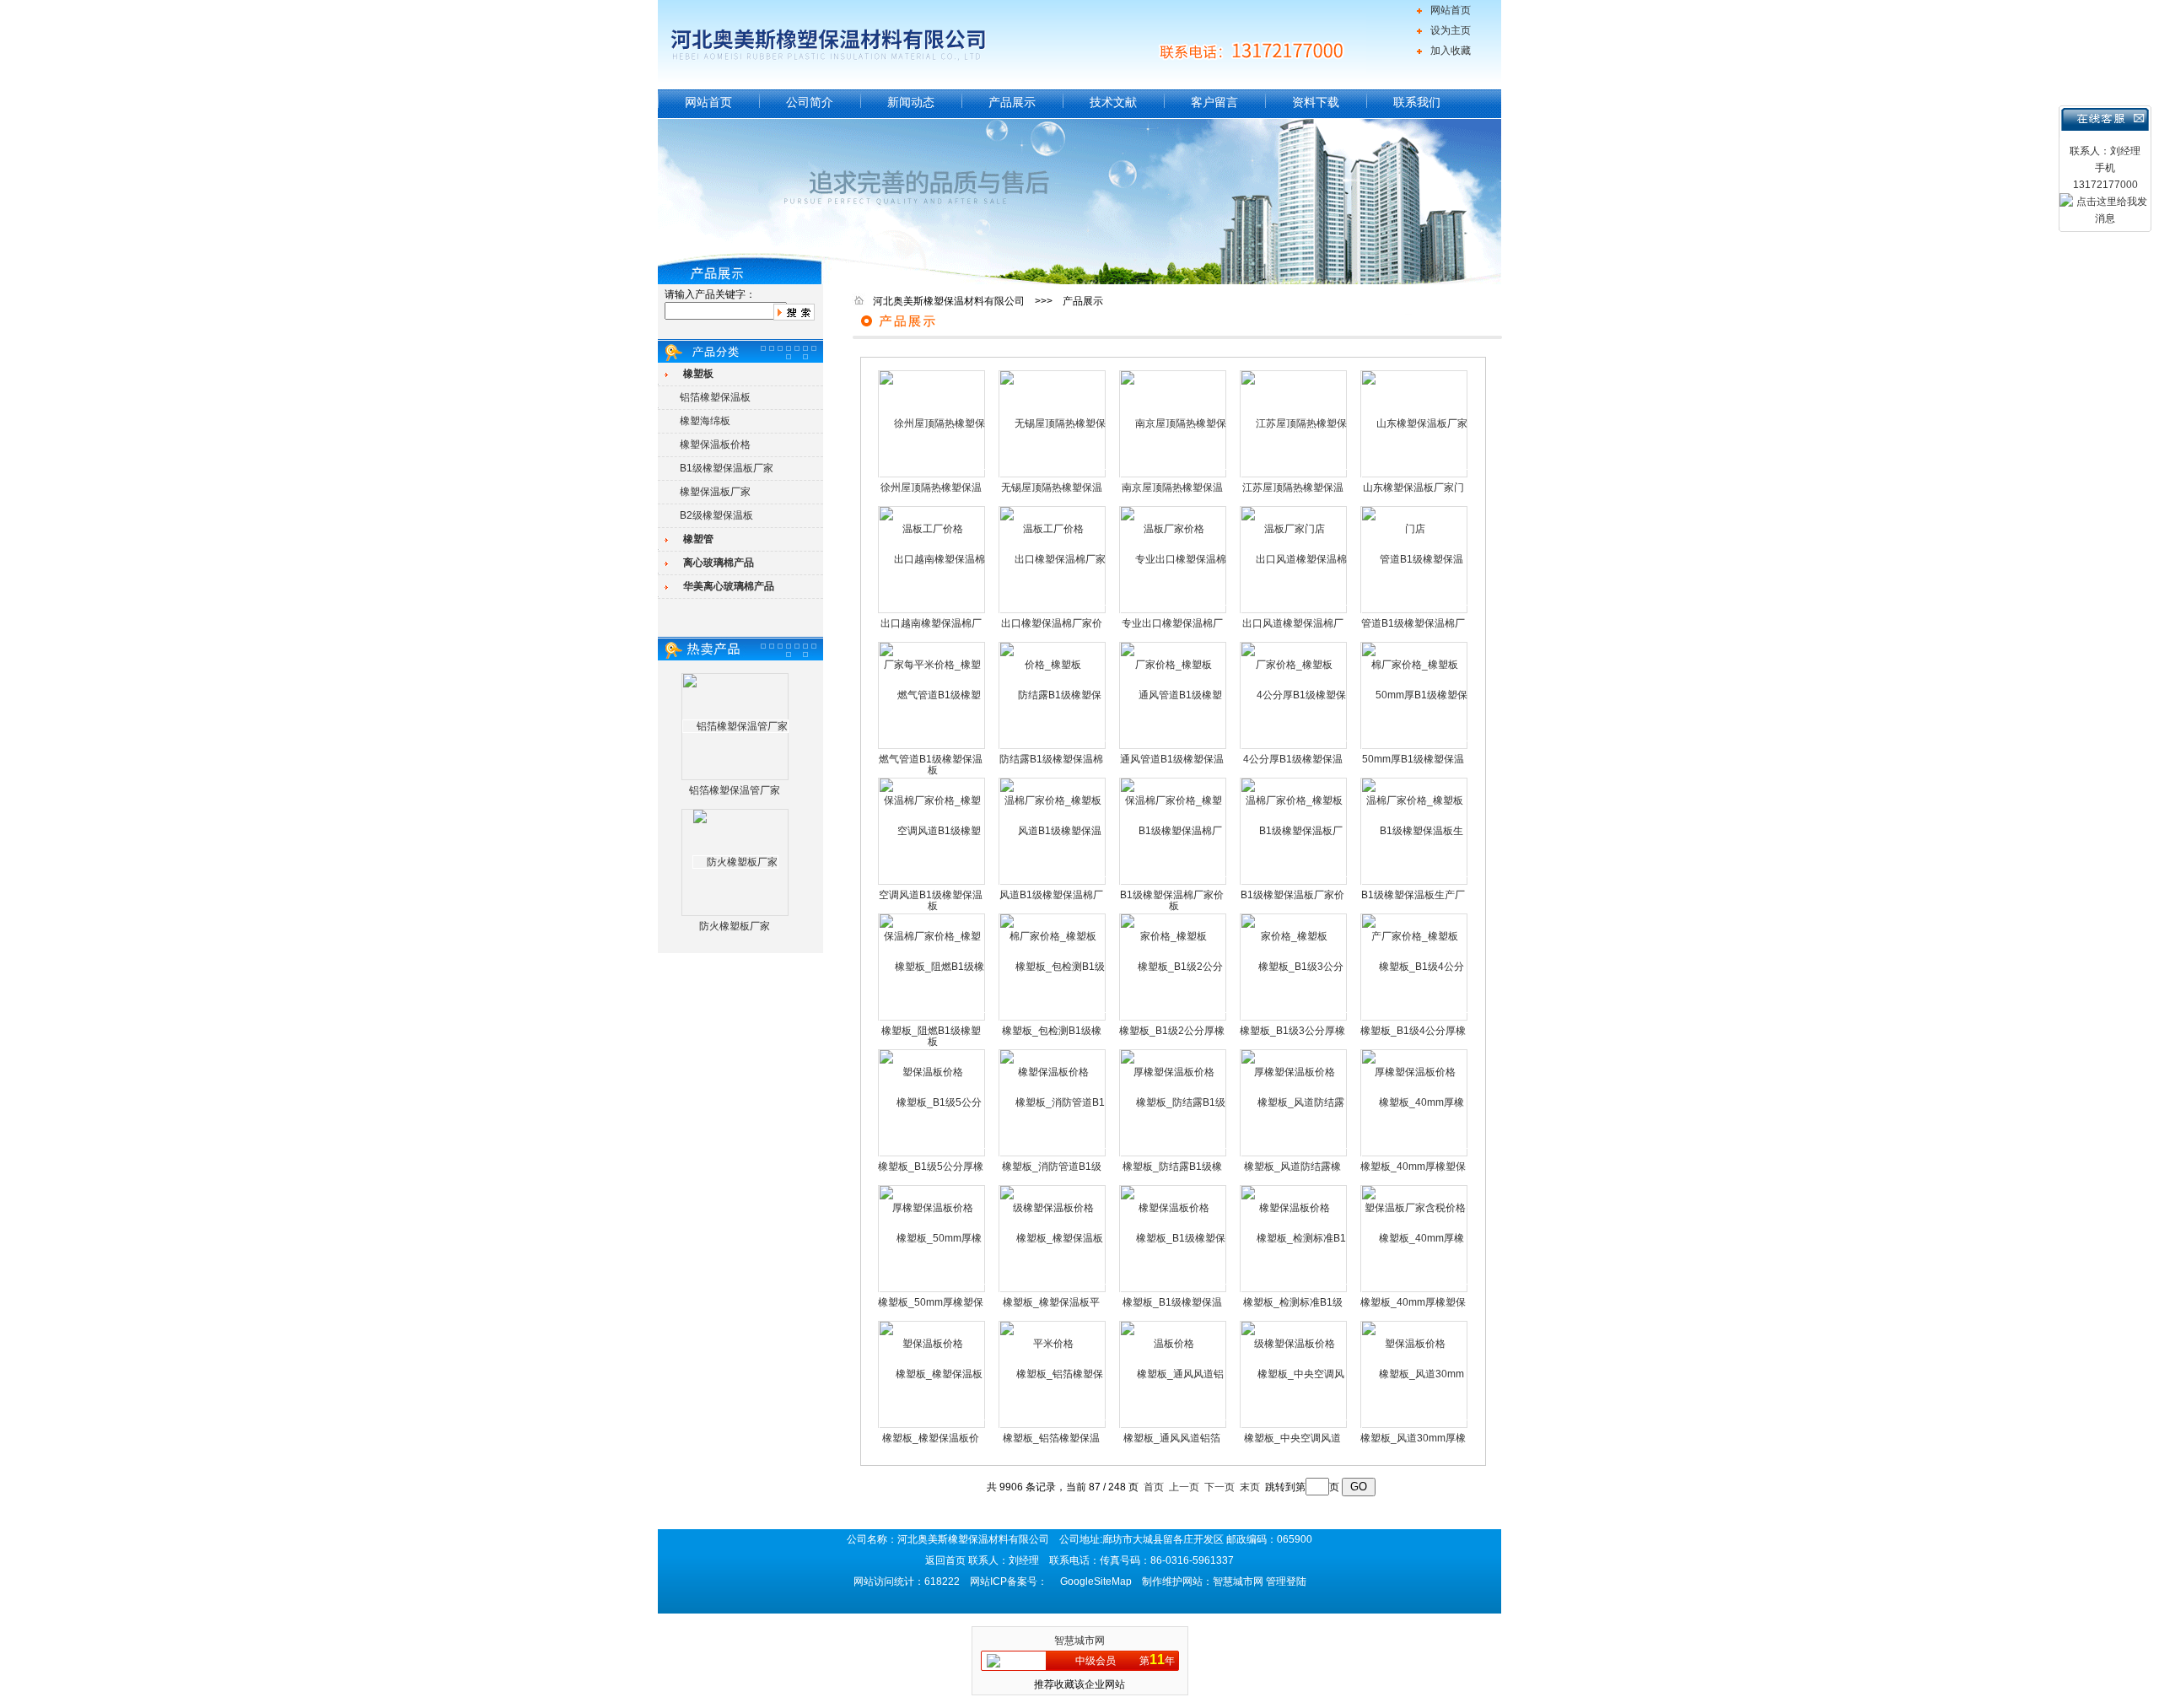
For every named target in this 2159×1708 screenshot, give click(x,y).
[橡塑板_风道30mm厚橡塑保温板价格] (1415, 1426)
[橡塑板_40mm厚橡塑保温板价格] (1415, 1290)
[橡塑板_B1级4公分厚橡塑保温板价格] (1415, 1019)
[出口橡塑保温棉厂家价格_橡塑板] (1053, 612)
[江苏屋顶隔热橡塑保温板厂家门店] (1294, 476)
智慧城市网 (1079, 1641)
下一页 (1219, 1487)
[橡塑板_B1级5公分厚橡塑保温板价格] (932, 1155)
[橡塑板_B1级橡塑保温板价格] (1174, 1290)
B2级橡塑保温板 (716, 515)
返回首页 (945, 1560)
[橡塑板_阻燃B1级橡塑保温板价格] (932, 1019)
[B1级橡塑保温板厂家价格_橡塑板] (1294, 883)
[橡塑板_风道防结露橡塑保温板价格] (1294, 1155)
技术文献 (1113, 102)
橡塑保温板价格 (715, 445)
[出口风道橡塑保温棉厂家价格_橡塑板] (1294, 612)
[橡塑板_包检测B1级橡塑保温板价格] (1053, 1019)
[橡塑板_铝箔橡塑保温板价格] (1053, 1426)
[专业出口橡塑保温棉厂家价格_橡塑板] (1174, 612)
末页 (1250, 1487)
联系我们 (1417, 102)
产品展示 (1012, 102)
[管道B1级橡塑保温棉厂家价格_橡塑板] (1415, 612)
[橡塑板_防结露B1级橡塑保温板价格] (1174, 1155)
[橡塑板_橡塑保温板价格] (932, 1426)
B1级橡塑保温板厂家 (727, 468)
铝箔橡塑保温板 (715, 397)
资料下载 (1316, 102)
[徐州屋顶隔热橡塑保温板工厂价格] (932, 476)
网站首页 (1451, 10)
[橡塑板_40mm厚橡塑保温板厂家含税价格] (1415, 1155)
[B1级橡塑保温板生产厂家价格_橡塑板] (1415, 883)
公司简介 (810, 102)
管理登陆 (1286, 1581)
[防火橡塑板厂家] (735, 862)
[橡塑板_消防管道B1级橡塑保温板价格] (1053, 1155)
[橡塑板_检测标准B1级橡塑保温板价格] (1294, 1290)
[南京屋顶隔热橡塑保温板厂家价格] (1174, 476)
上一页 (1184, 1487)
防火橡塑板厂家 (735, 926)
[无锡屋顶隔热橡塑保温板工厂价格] (1053, 476)
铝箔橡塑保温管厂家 (735, 790)
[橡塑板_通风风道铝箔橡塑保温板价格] (1174, 1426)
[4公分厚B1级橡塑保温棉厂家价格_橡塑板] (1294, 747)
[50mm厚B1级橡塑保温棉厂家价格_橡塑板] (1415, 747)
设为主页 (1451, 30)
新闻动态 (911, 102)
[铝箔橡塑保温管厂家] (735, 726)
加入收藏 (1451, 51)
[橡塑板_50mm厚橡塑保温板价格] (932, 1290)
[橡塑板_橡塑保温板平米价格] (1053, 1290)
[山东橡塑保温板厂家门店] (1415, 476)
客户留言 (1214, 102)
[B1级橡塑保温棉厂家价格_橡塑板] (1174, 883)
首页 (1154, 1487)
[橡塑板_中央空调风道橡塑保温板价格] (1294, 1426)
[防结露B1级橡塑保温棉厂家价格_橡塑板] (1053, 747)
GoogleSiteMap (1096, 1581)
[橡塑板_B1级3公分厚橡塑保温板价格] (1294, 1019)
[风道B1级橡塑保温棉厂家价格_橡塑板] (1053, 883)
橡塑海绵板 (705, 421)
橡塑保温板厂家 (715, 492)
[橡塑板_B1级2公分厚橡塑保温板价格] (1174, 1019)
